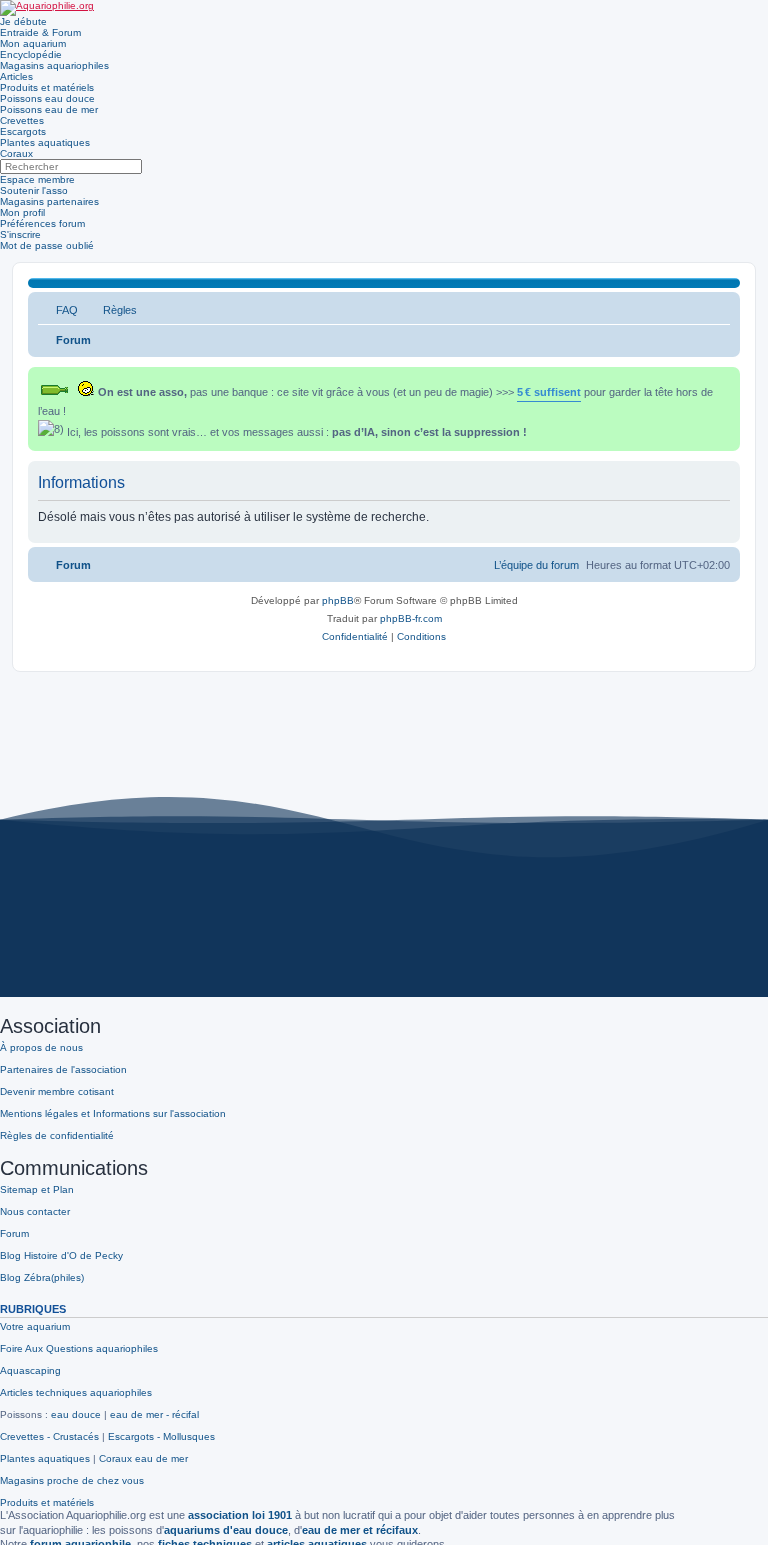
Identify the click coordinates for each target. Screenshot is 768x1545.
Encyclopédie (31, 54)
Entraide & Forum (40, 32)
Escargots (23, 131)
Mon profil (22, 212)
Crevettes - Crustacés (49, 1436)
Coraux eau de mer (143, 1458)
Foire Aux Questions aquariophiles (79, 1348)
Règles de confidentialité (57, 1135)
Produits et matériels (47, 87)
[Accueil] (47, 8)
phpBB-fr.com (411, 618)
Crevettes (22, 120)
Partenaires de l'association (63, 1069)
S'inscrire (20, 234)
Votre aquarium (35, 1326)
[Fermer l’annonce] (727, 378)
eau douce (76, 1414)
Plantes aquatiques (45, 142)
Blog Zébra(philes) (42, 1277)
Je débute (23, 21)
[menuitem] (58, 310)
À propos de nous (41, 1047)
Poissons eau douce (47, 98)
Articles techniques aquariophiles (76, 1392)
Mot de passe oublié (47, 245)
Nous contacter (35, 1211)
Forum (14, 1233)
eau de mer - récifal (154, 1414)
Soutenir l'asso (34, 190)
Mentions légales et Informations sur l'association (113, 1113)
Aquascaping (30, 1370)
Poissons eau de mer (49, 109)
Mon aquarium (33, 43)
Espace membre (37, 179)
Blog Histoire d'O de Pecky (61, 1255)
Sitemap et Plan (37, 1189)
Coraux (16, 153)
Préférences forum (42, 223)
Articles (16, 76)
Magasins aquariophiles (54, 65)
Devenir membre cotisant (57, 1091)
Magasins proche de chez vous (72, 1480)
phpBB (338, 600)
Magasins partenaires (49, 201)
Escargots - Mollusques (161, 1436)
